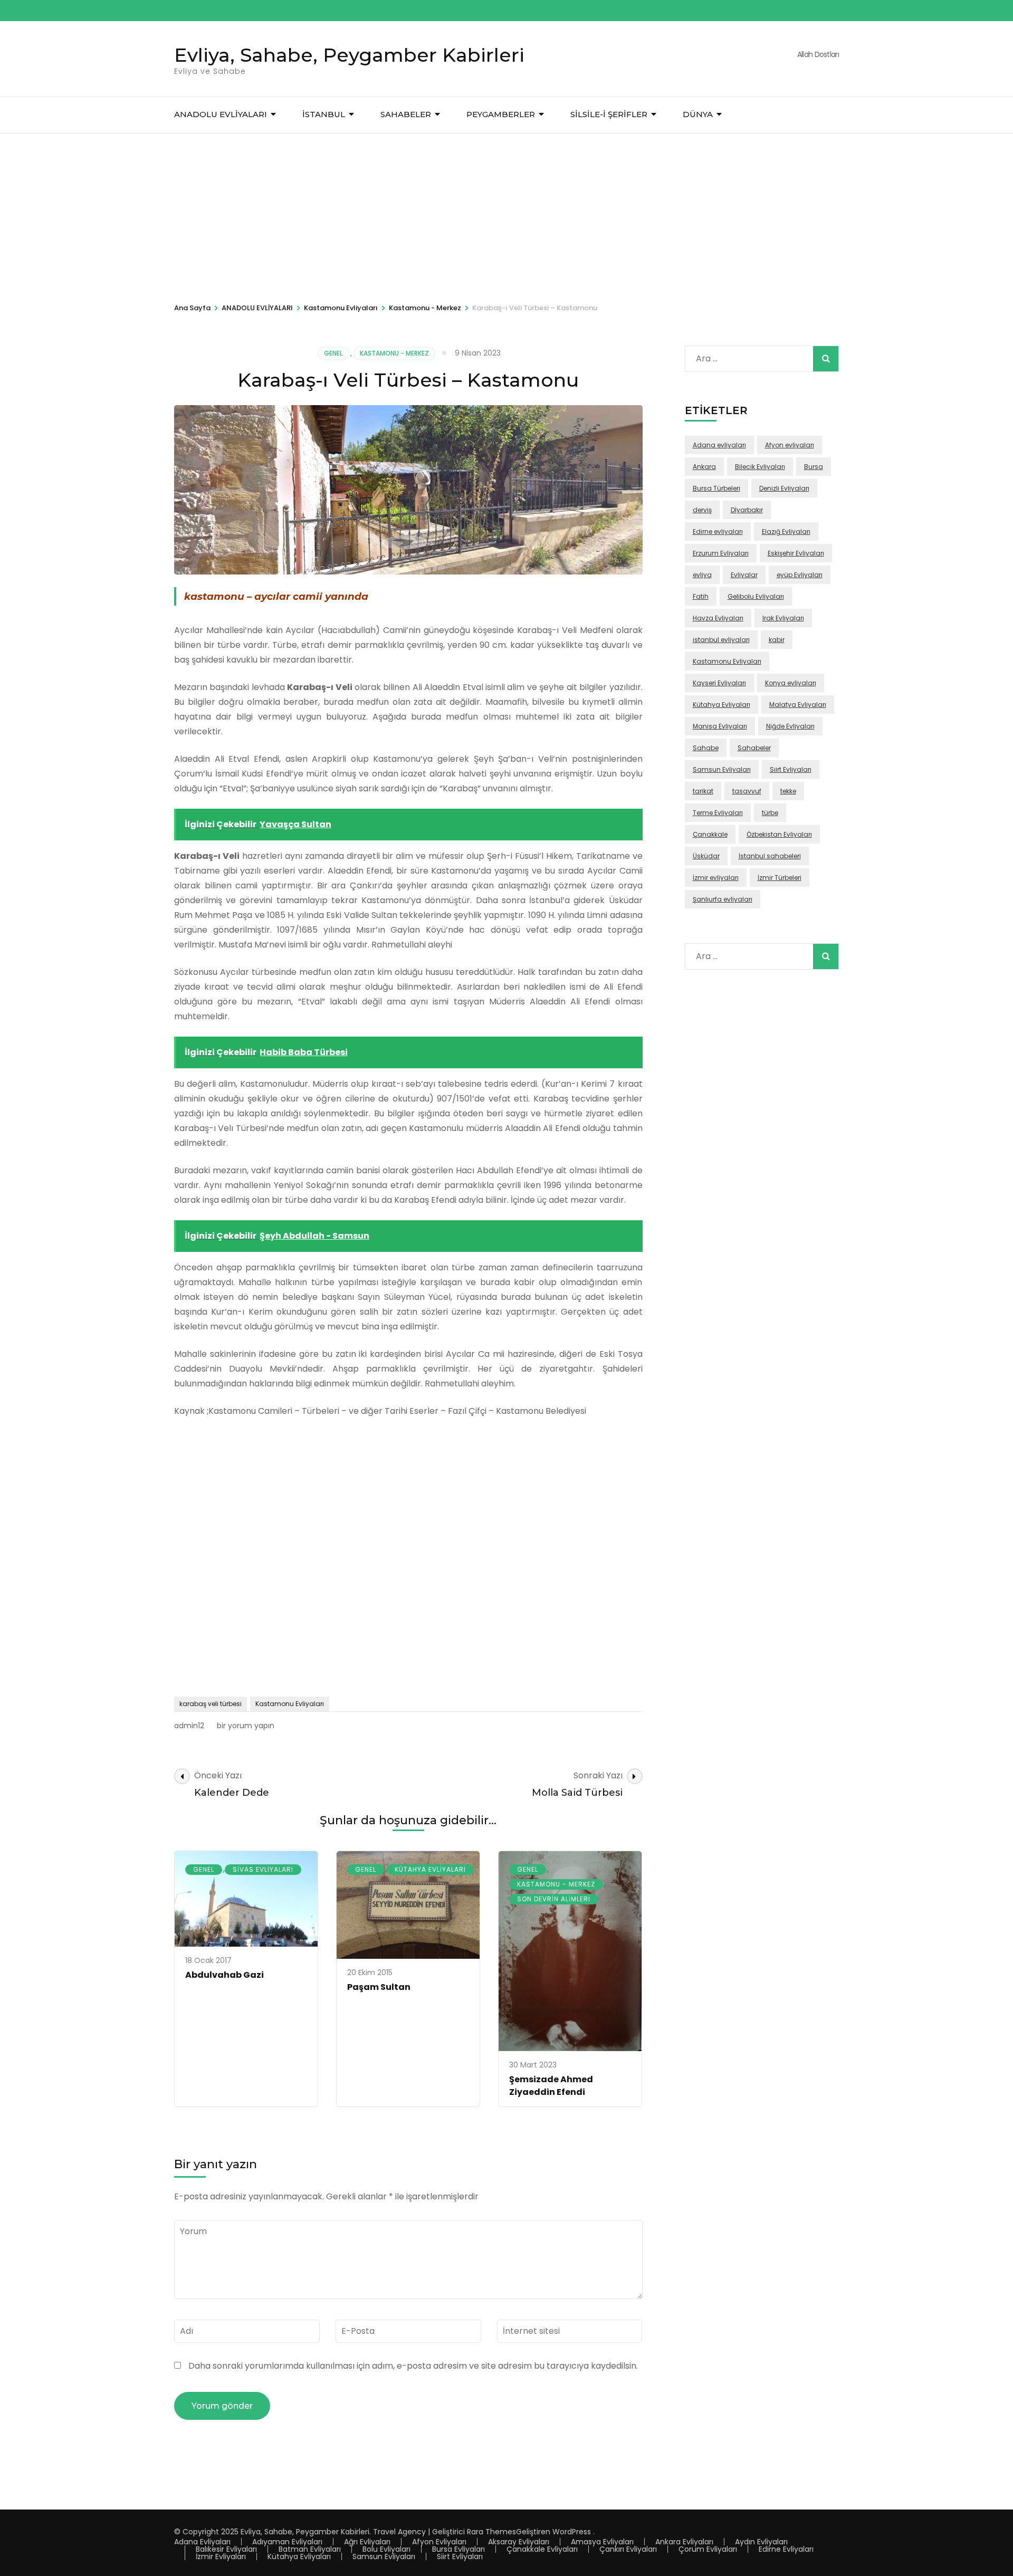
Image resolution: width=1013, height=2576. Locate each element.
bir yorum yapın (245, 1726)
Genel (333, 353)
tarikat (703, 791)
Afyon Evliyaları (439, 2542)
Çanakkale (710, 834)
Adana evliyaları (719, 445)
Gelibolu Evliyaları (756, 596)
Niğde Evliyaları (790, 726)
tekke (788, 791)
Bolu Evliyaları (386, 2549)
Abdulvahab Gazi (224, 1975)
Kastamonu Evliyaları (290, 1704)
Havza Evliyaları (718, 618)
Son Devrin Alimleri (554, 1899)
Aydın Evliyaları (761, 2542)
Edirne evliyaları (718, 532)
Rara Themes (491, 2532)
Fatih (701, 596)
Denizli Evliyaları (784, 488)
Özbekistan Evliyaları (779, 834)
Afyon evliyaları (790, 445)
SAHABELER (406, 114)
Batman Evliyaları (310, 2549)
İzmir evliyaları (716, 878)
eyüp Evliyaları (800, 575)
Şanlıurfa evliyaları (723, 899)
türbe (770, 813)
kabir (777, 640)
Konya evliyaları (791, 683)
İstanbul (324, 114)
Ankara (704, 467)
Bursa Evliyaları (458, 2549)
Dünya (698, 114)
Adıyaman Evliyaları (287, 2542)
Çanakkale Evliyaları (542, 2549)
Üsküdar (706, 856)
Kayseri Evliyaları (719, 683)
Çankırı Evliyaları (628, 2549)
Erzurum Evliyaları (721, 553)
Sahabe (706, 748)
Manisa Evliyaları (720, 726)
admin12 (189, 1726)
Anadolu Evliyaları (221, 114)
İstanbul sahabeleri (770, 856)
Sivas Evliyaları (263, 1869)
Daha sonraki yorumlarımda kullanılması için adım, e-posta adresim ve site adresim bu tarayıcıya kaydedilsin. (413, 2366)
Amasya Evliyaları (602, 2542)
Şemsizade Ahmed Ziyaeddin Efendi (551, 2086)
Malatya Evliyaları (798, 705)
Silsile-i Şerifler (609, 114)
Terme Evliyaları (718, 813)
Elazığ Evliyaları (786, 532)
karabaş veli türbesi (211, 1704)
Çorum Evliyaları (708, 2549)
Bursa (814, 467)
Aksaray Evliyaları (519, 2542)
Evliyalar (744, 575)
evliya (702, 575)
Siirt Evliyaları (791, 769)
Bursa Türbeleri (716, 488)
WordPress (572, 2532)
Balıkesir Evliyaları (226, 2549)
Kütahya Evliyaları (430, 1869)
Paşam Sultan (379, 1987)
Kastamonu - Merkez (394, 353)
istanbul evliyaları (721, 640)
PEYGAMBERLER (501, 114)
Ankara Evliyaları (684, 2542)
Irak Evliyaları (783, 618)
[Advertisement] (506, 213)
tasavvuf (747, 791)
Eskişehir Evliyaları (796, 553)
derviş (702, 510)
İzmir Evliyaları (221, 2556)
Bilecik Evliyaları (760, 467)
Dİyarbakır (747, 510)
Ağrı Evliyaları (367, 2542)
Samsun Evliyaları (722, 769)
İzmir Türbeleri (780, 878)
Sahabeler (754, 748)
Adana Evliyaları (202, 2542)
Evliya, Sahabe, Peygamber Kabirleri (349, 55)
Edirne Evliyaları (786, 2549)
